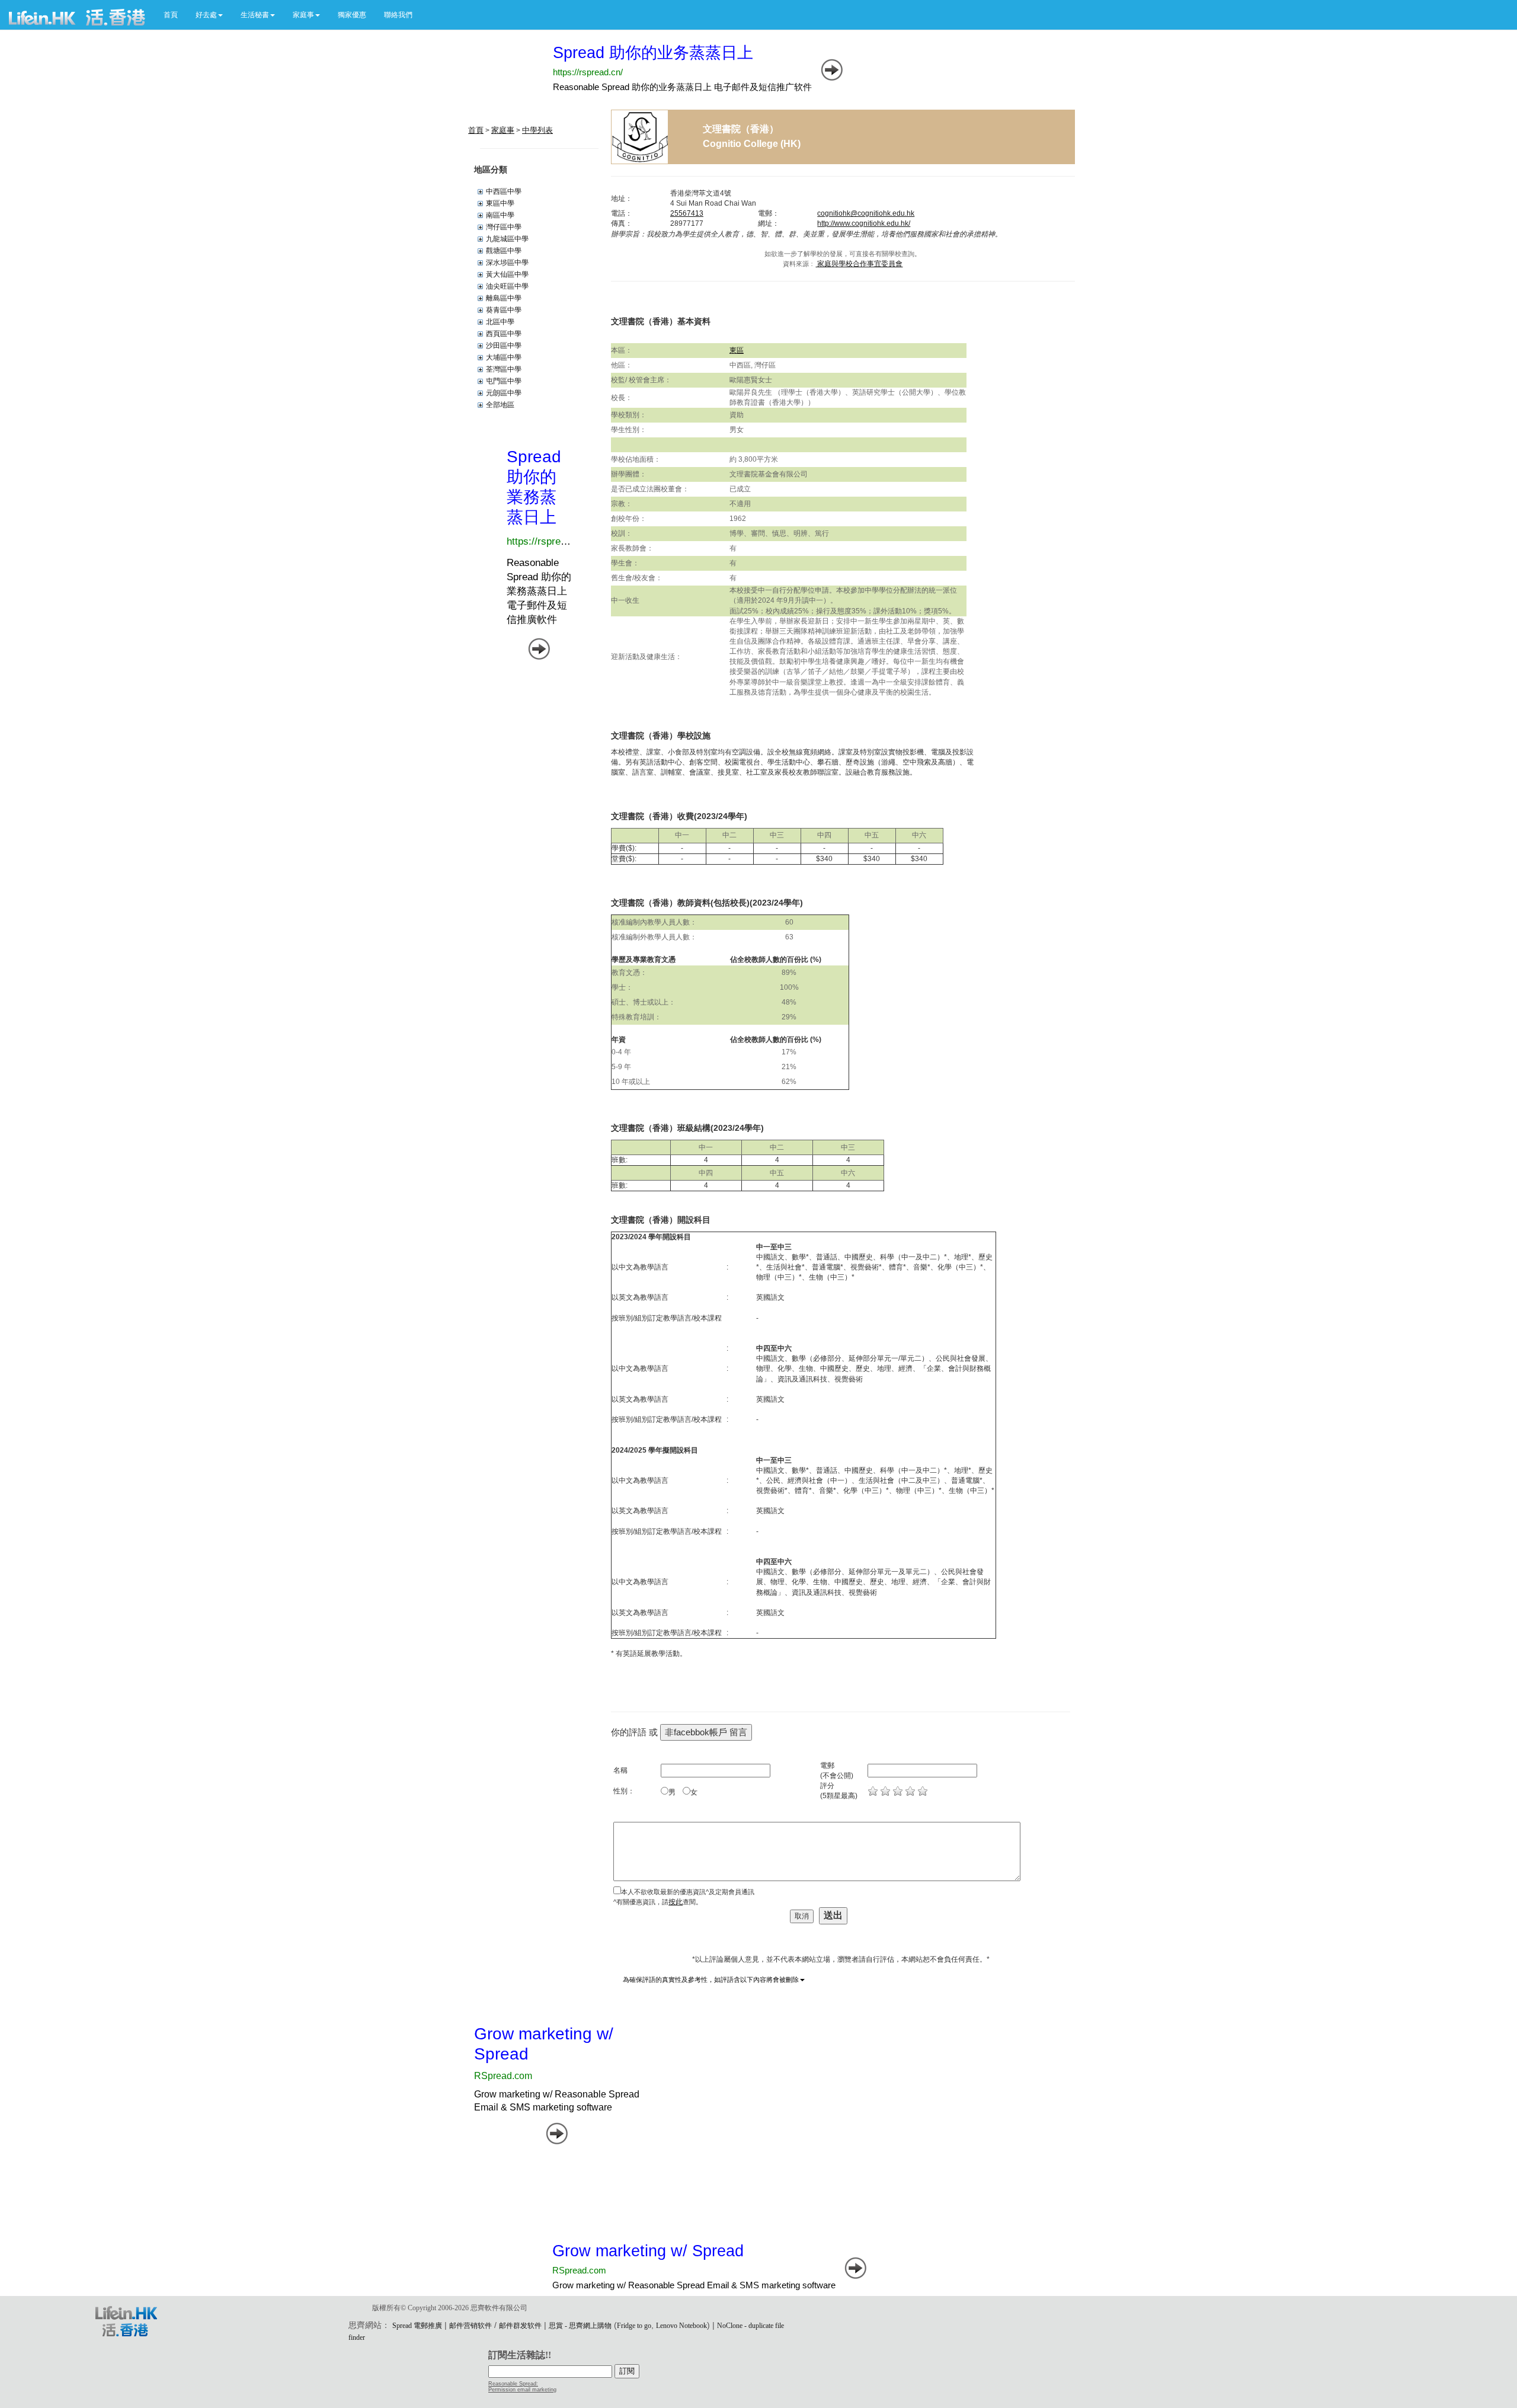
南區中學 (500, 215)
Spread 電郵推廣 (417, 2326)
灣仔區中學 (504, 227)
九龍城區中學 (507, 239)
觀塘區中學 (504, 251)
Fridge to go (634, 2326)
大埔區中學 (504, 357)
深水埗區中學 (507, 263)
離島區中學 (504, 298)
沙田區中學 (504, 346)
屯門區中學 (504, 381)
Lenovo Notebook (681, 2326)
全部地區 (500, 405)
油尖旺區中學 (507, 286)
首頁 (171, 15)
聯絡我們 (398, 15)
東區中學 (500, 203)
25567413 (687, 213)
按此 (676, 1902)
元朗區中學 (504, 393)
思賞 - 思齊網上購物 (580, 2326)
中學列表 (537, 130)
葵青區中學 (504, 310)
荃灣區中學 (504, 369)
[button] (209, 15)
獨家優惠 (352, 15)
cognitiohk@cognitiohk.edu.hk (866, 213)
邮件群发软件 (520, 2326)
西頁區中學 (504, 334)
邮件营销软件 (471, 2326)
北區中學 (500, 322)
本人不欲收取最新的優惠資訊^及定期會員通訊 (688, 1892)
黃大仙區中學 (507, 274)
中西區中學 (504, 191)
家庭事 (503, 130)
